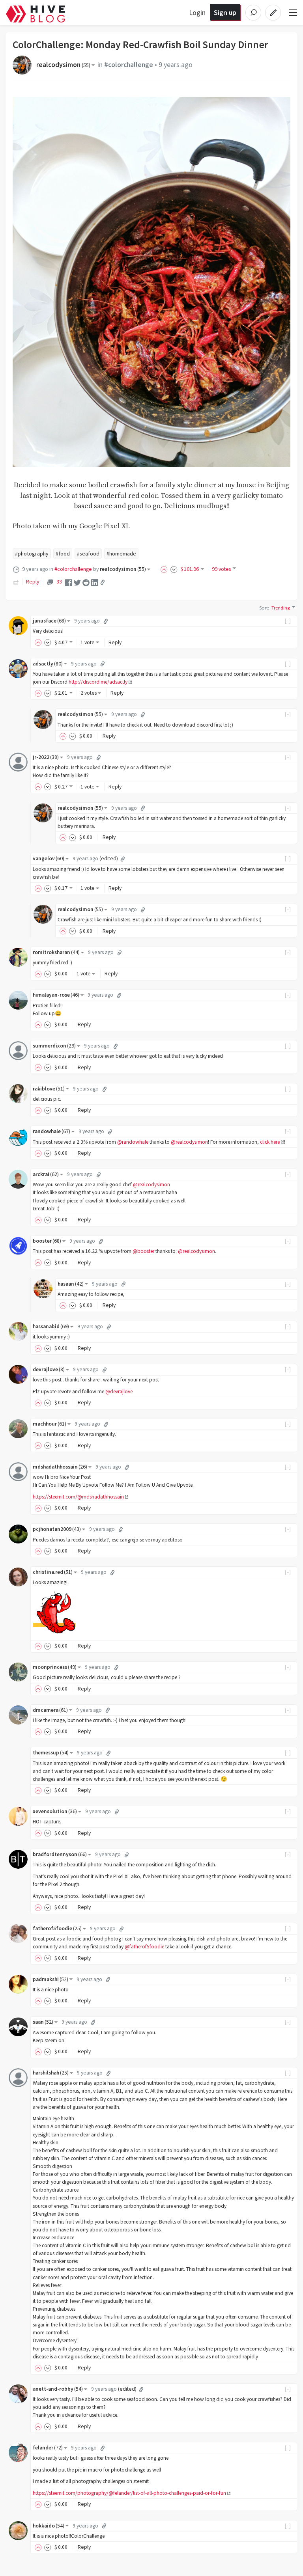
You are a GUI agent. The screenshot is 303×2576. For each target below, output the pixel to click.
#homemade (121, 554)
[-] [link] (288, 621)
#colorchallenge (129, 65)
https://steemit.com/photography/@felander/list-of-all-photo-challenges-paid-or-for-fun (129, 2493)
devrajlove (49, 1369)
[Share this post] (103, 582)
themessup (51, 1753)
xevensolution (55, 1811)
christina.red (53, 1572)
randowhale (51, 1131)
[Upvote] (165, 569)
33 (59, 582)
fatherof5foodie (57, 1928)
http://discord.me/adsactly (98, 682)
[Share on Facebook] (69, 582)
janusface (49, 621)
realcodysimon (63, 65)
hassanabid (51, 1326)
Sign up (225, 12)
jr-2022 (46, 757)
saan (43, 2022)
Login (197, 12)
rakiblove (49, 1089)
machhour (50, 1424)
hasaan (71, 1284)
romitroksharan (56, 952)
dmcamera (50, 1710)
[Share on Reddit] (86, 582)
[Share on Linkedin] (95, 582)
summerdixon (54, 1046)
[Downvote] (174, 569)
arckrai (46, 1174)
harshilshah (51, 2073)
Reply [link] (33, 582)
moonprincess (55, 1667)
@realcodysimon (189, 1142)
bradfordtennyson (60, 1854)
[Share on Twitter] (77, 582)
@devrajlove (119, 1391)
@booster (143, 1251)
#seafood (88, 554)
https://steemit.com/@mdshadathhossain (78, 1497)
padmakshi (50, 1979)
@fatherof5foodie (144, 1947)
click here (270, 1142)
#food (63, 554)
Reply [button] (115, 642)
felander (48, 2448)
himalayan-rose (56, 995)
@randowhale (133, 1142)
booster (47, 1241)
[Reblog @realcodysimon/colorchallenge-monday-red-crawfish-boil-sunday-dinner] (16, 582)
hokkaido (49, 2526)
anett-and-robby (58, 2389)
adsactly (48, 664)
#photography (32, 554)
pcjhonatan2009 (57, 1529)
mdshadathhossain (60, 1467)
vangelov (49, 858)
